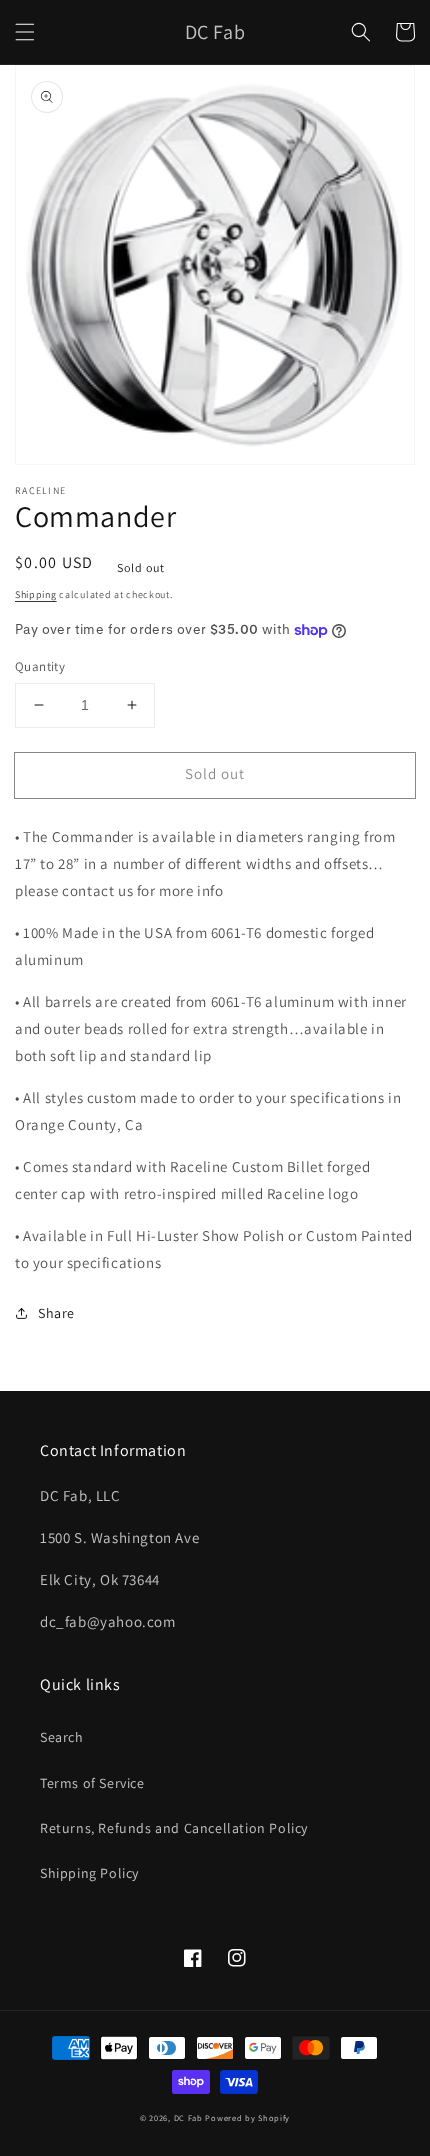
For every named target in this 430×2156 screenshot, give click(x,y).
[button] (25, 32)
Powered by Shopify (247, 2117)
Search (62, 1737)
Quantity (40, 666)
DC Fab (190, 2117)
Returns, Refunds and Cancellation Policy (174, 1828)
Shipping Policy (89, 1873)
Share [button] (56, 1313)
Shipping (36, 594)
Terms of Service (92, 1783)
